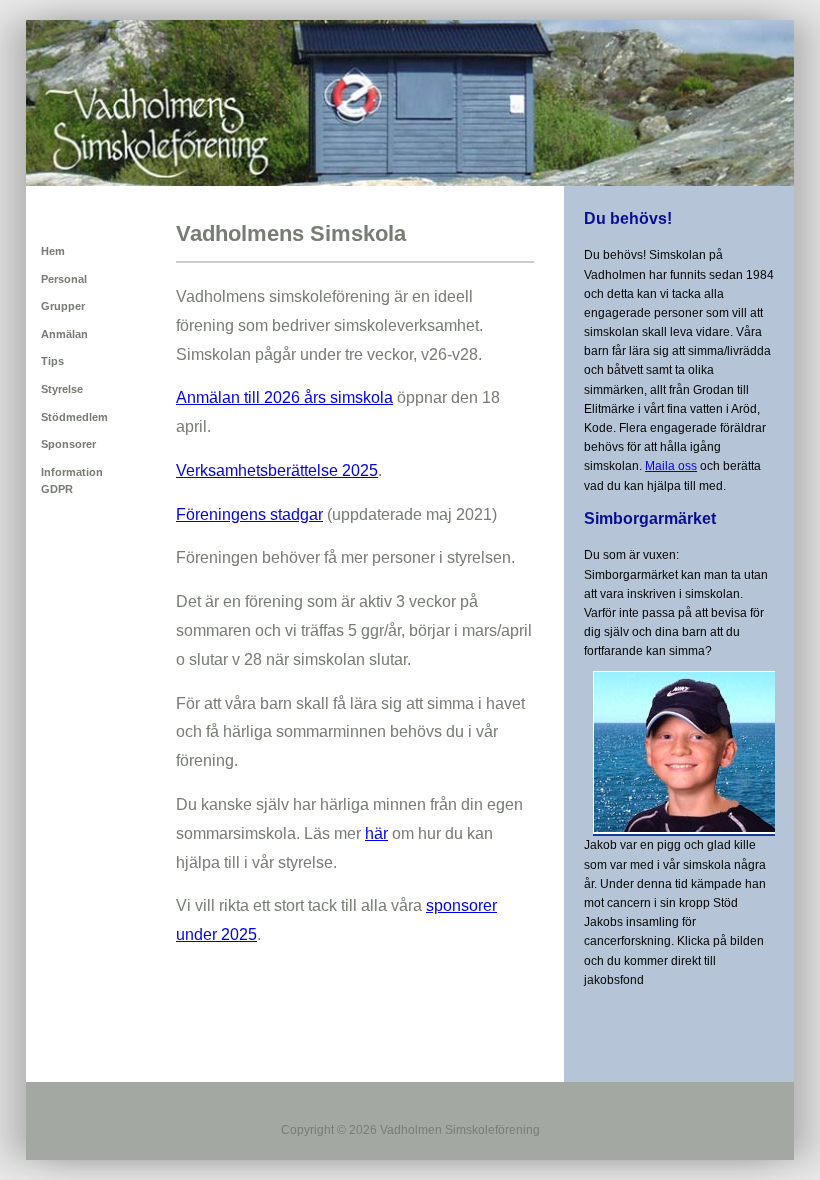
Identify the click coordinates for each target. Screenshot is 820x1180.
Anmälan (64, 334)
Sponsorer (68, 444)
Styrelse (62, 389)
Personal (64, 279)
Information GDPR (72, 481)
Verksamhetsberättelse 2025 (277, 470)
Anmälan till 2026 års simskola (284, 397)
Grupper (63, 306)
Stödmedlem (74, 417)
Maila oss (671, 466)
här (376, 833)
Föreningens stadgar (249, 514)
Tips (52, 361)
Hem (53, 251)
